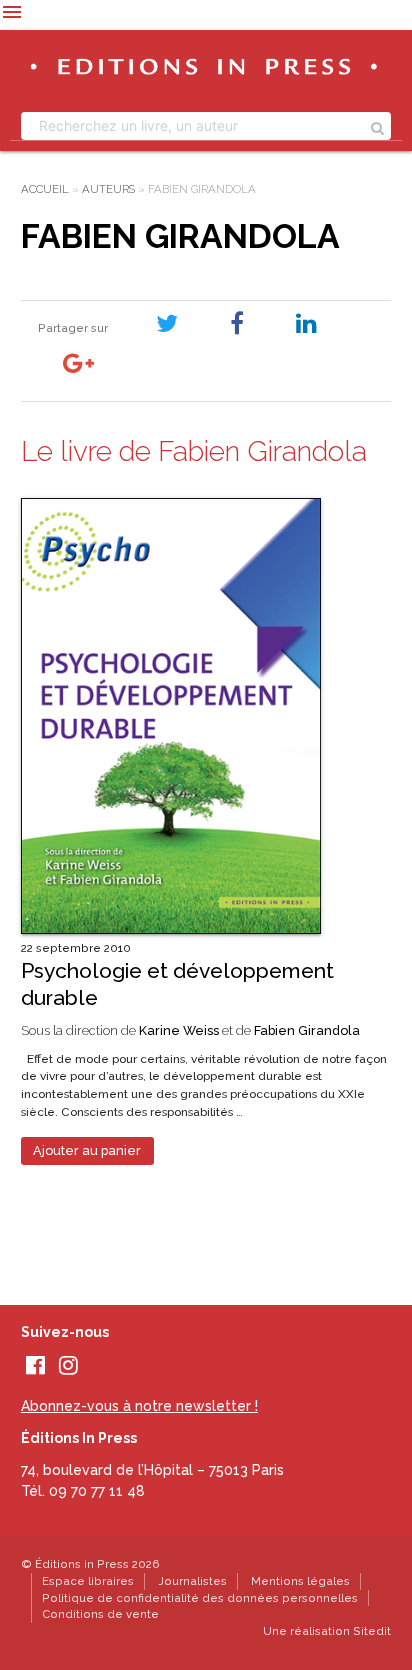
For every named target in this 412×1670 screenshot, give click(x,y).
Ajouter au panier (87, 1150)
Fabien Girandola (307, 1030)
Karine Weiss (179, 1030)
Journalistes (192, 1581)
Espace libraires (88, 1581)
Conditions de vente (100, 1614)
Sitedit (372, 1631)
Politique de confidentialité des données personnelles (200, 1598)
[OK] (377, 126)
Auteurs (108, 189)
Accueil (45, 189)
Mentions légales (300, 1581)
